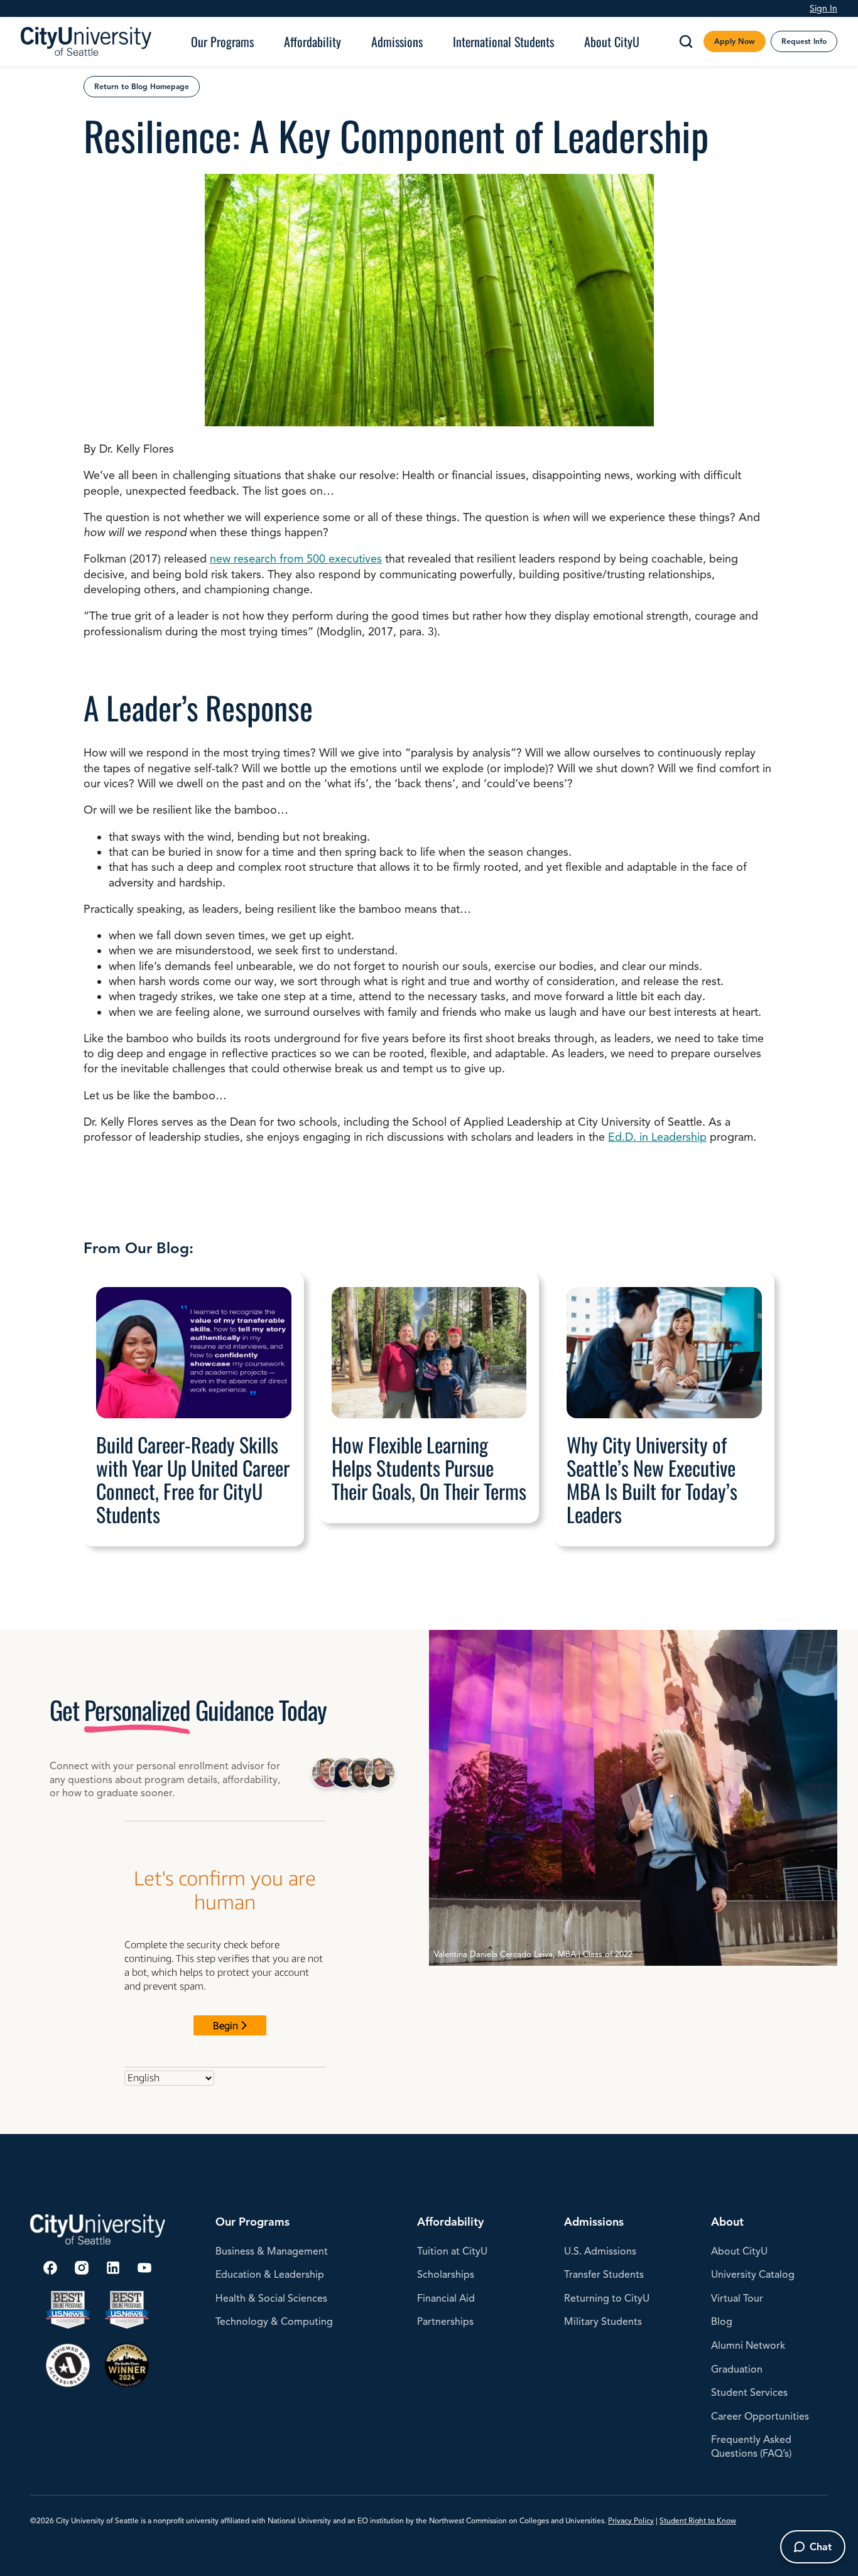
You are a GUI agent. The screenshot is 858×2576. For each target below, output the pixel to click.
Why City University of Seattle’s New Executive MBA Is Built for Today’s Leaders (652, 1479)
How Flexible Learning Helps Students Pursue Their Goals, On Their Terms (429, 1468)
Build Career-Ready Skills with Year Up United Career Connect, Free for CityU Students (193, 1479)
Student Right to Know (698, 2520)
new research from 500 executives (296, 559)
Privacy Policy (631, 2520)
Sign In (823, 8)
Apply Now (735, 41)
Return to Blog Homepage (142, 86)
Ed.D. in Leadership (657, 1137)
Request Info (804, 41)
